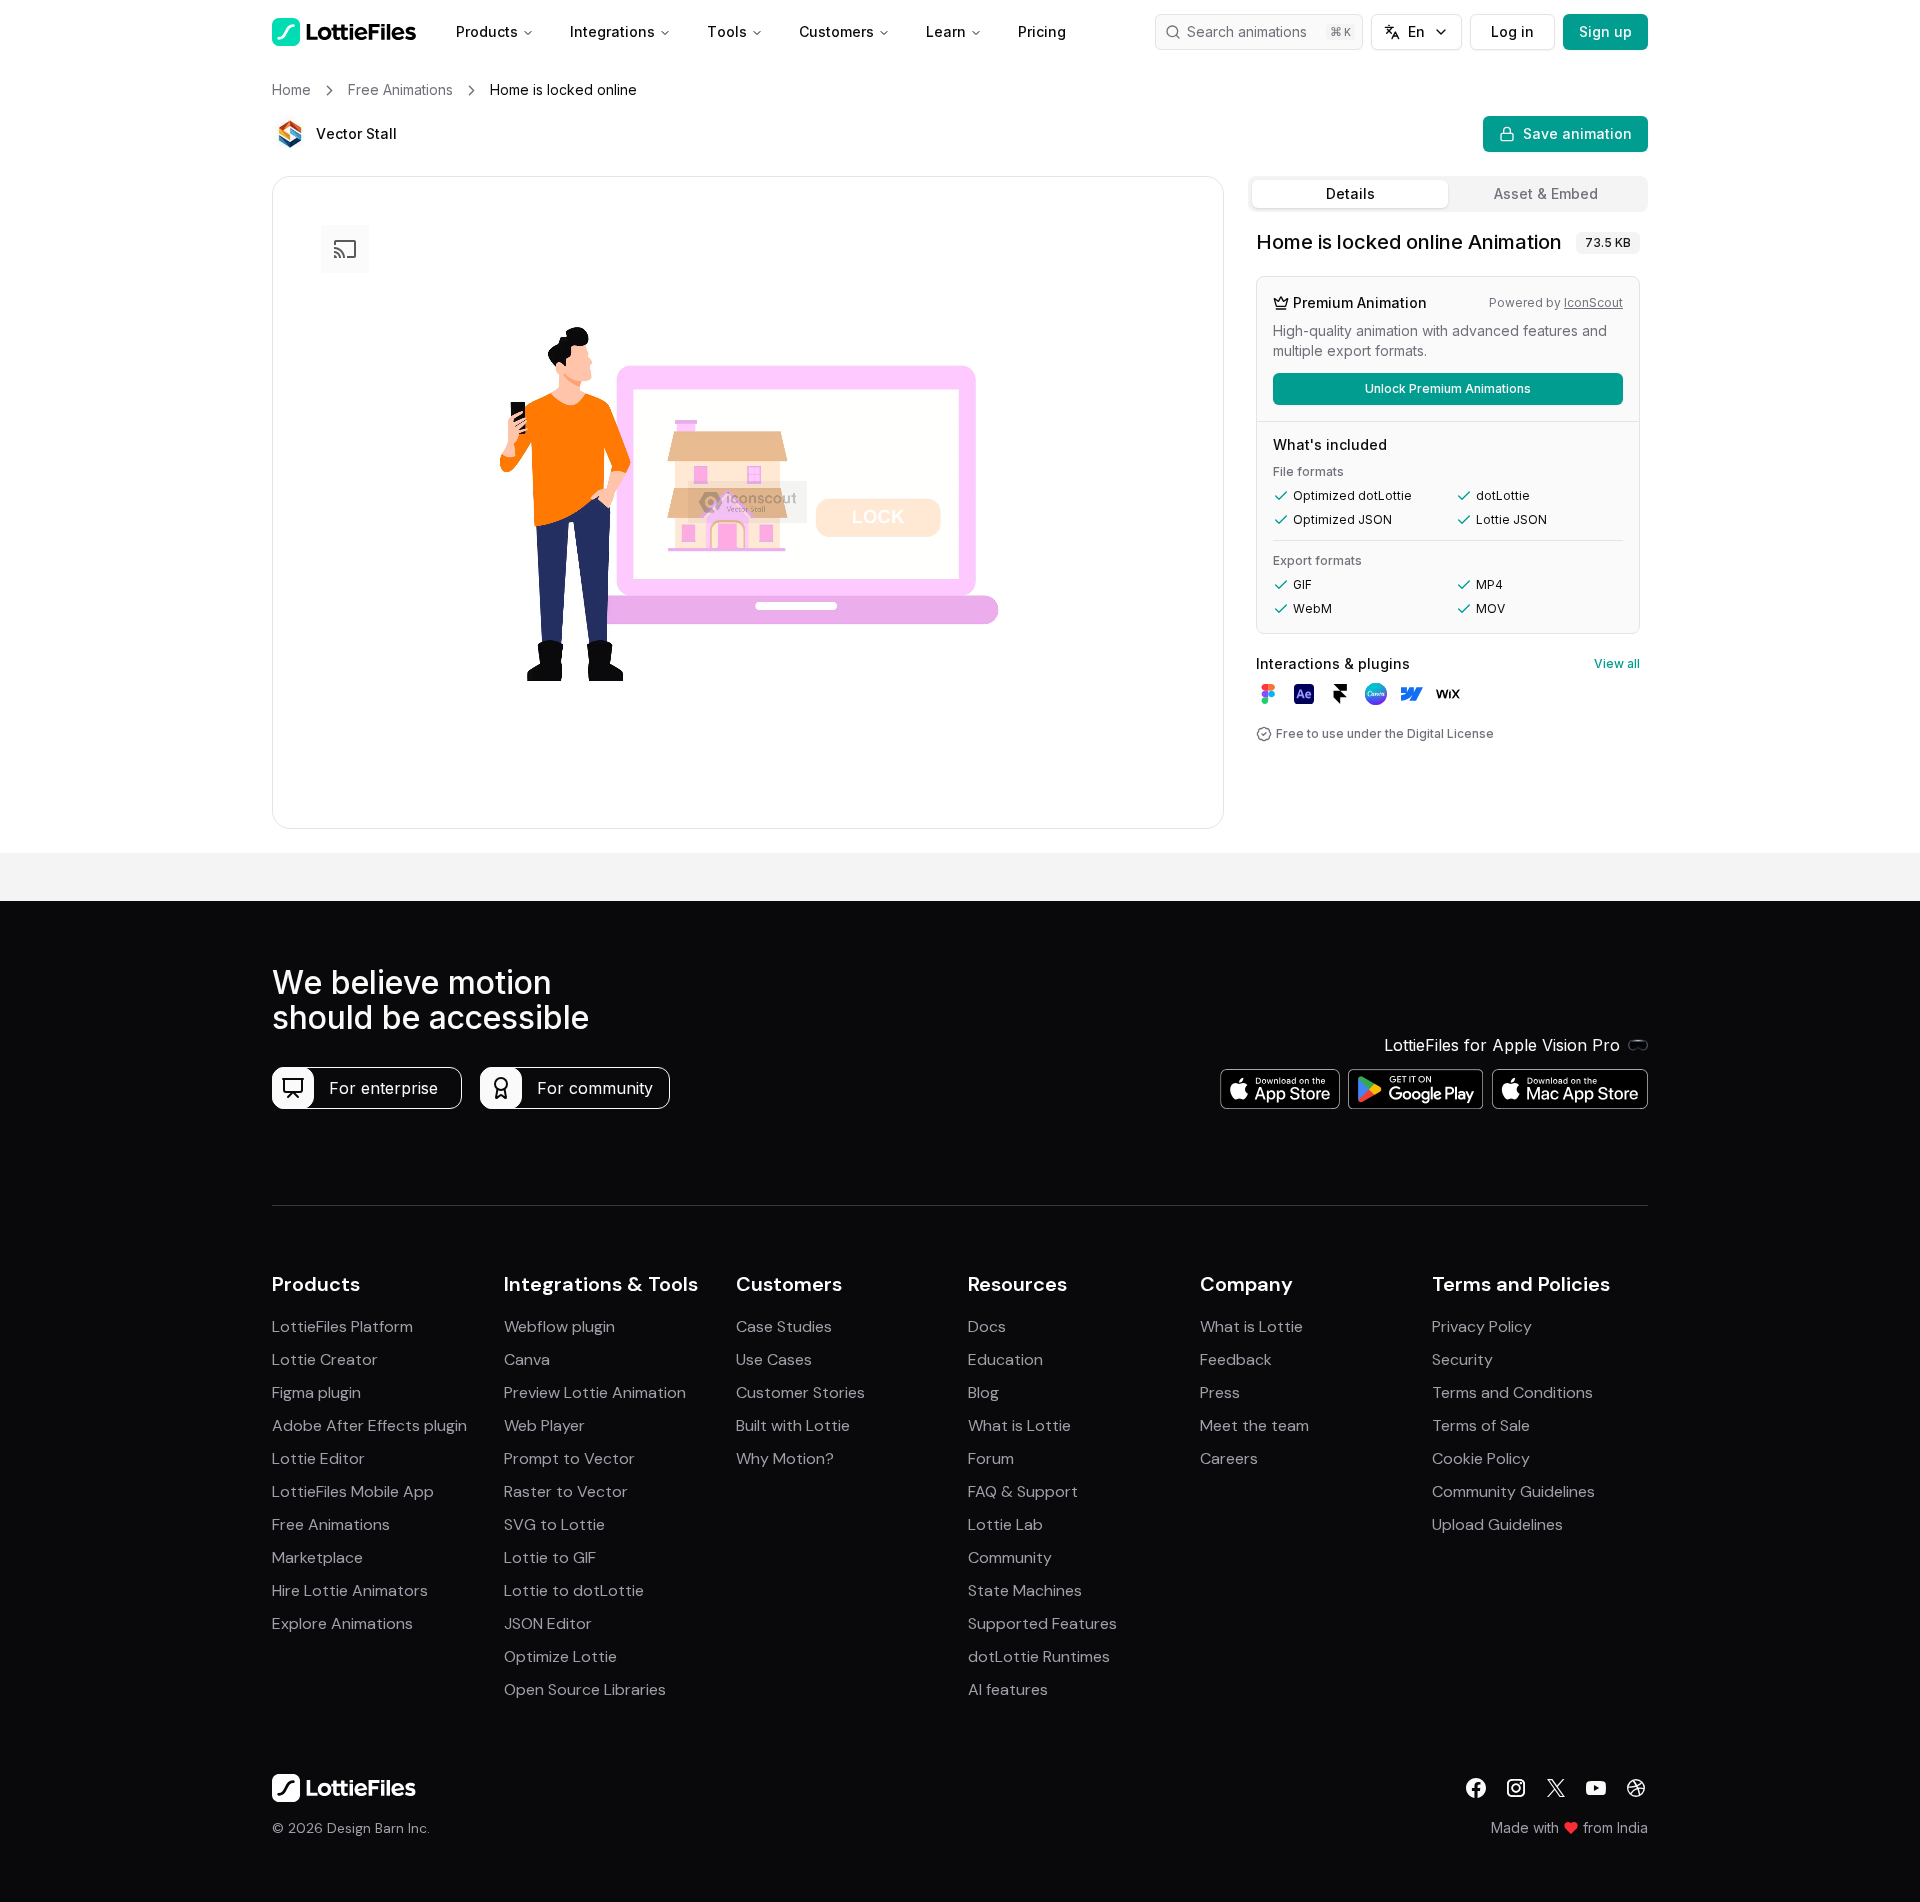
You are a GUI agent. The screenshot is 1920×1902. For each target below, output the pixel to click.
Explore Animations (342, 1623)
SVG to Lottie (554, 1524)
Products (487, 31)
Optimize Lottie (560, 1656)
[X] (1556, 1788)
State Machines (1025, 1590)
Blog (983, 1392)
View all (1617, 663)
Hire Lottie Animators (350, 1590)
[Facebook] (1476, 1788)
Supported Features (1042, 1623)
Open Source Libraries (585, 1689)
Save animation (1577, 133)
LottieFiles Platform (342, 1326)
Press (1220, 1392)
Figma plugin (316, 1392)
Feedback (1236, 1359)
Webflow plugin (559, 1326)
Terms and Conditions (1512, 1392)
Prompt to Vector (569, 1458)
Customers (836, 31)
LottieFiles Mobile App (353, 1491)
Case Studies (784, 1326)
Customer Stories (800, 1392)
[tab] (1350, 194)
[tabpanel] (1448, 536)
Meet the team (1254, 1425)
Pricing (1042, 31)
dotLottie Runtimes (1039, 1656)
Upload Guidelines (1497, 1524)
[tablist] (1448, 194)
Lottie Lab (1005, 1524)
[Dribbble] (1636, 1788)
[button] (290, 134)
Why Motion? (785, 1458)
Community (1010, 1557)
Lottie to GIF (550, 1557)
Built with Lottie (793, 1425)
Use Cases (774, 1359)
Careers (1229, 1458)
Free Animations (331, 1524)
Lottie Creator (325, 1359)
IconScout (1593, 302)
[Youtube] (1596, 1788)
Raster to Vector (566, 1491)
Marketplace (317, 1557)
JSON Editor (548, 1623)
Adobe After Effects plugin (369, 1425)
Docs (987, 1326)
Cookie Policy (1481, 1458)
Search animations (1247, 31)
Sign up (1605, 31)
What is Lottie (1019, 1425)
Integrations (612, 31)
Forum (991, 1458)
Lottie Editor (318, 1458)
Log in (1512, 31)
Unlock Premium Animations (1448, 388)
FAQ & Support (1023, 1491)
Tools (727, 31)
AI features (1008, 1689)
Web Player (544, 1425)
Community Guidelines (1513, 1491)
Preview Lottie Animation (595, 1392)
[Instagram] (1516, 1788)
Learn (946, 31)
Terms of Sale (1481, 1425)
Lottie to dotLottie (574, 1590)
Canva (527, 1359)
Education (1005, 1359)
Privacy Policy (1482, 1326)
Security (1462, 1359)
